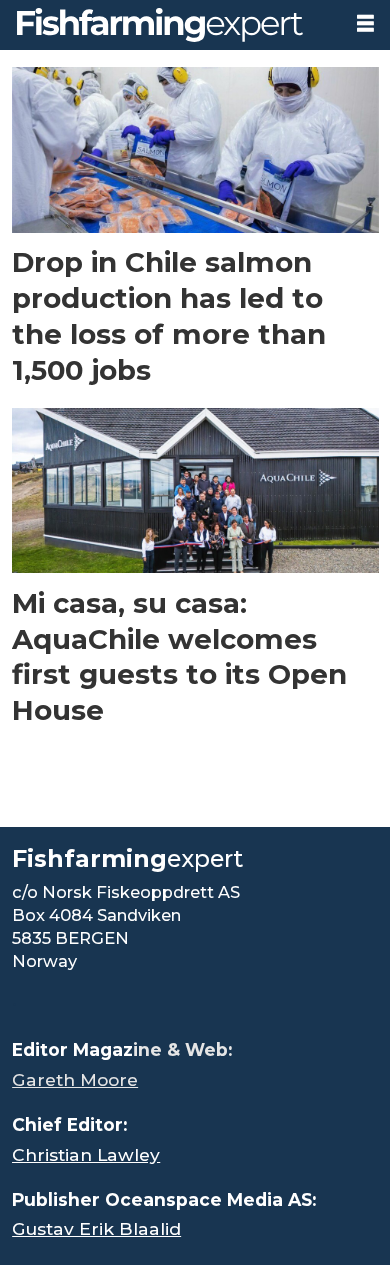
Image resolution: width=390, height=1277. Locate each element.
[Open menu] (365, 24)
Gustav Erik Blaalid (96, 1228)
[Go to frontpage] (169, 25)
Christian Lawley (86, 1154)
